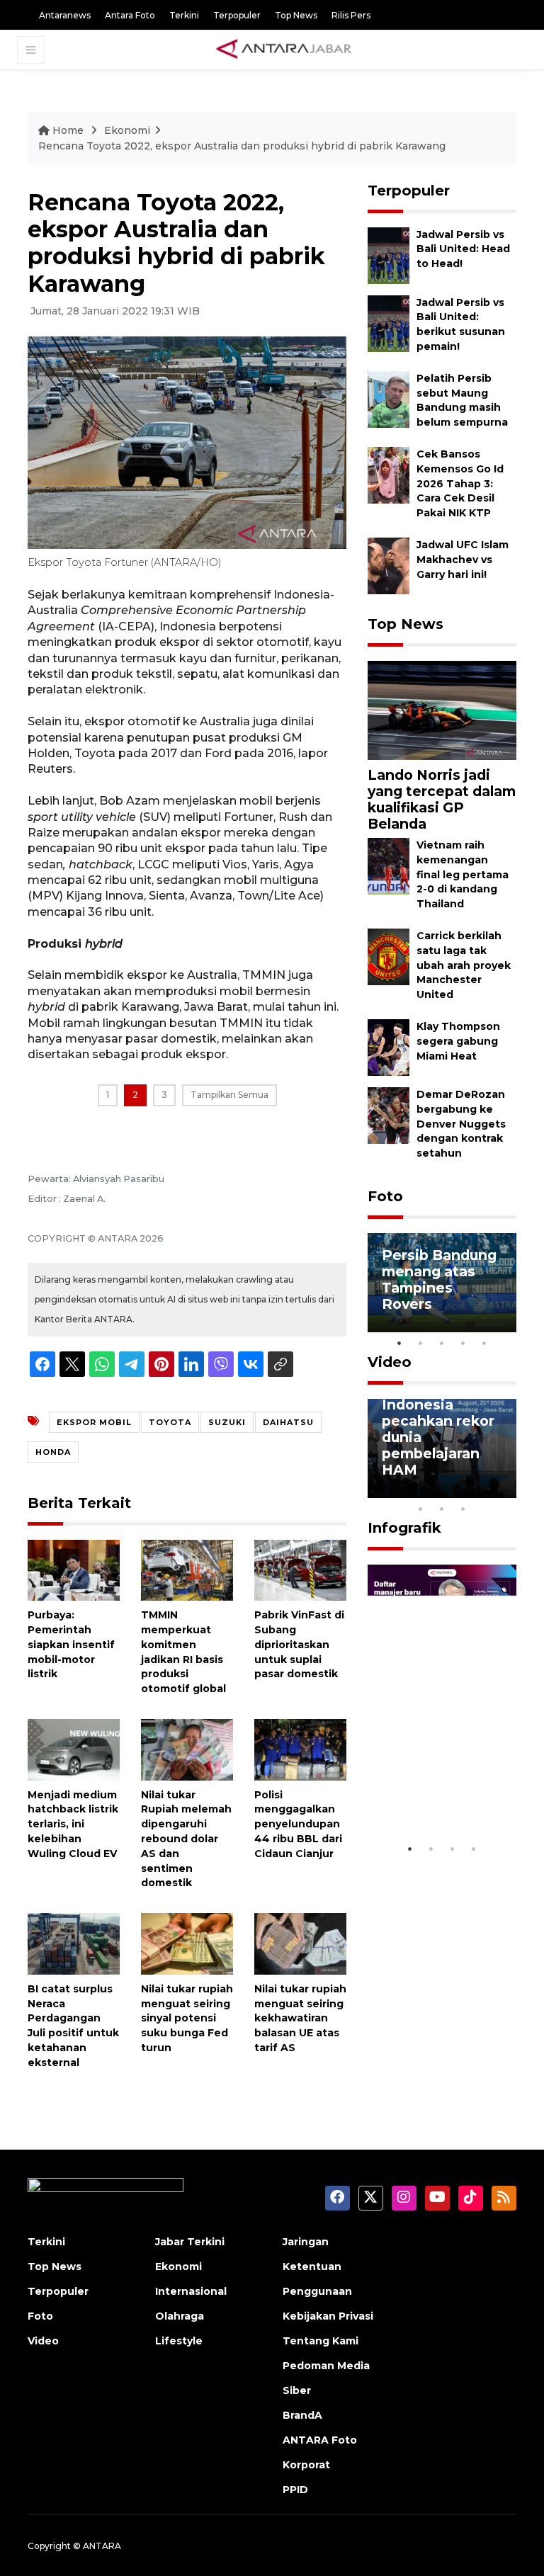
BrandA (302, 2415)
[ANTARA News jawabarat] (285, 50)
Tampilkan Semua (229, 1095)
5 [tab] (484, 1343)
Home (68, 130)
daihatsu (288, 1422)
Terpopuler (237, 15)
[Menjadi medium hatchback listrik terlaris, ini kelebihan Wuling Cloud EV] (74, 1749)
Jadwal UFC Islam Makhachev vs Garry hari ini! (463, 560)
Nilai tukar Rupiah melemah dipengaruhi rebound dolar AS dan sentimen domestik (186, 1839)
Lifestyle (179, 2341)
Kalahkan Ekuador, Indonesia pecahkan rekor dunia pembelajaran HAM (438, 1421)
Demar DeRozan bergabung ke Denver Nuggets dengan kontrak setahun (461, 1124)
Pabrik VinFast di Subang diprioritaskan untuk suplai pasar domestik (299, 1644)
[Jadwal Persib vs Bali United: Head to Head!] (389, 255)
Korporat (306, 2465)
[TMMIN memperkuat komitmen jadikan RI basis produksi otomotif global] (187, 1569)
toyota (170, 1422)
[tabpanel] (442, 1283)
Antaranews (65, 15)
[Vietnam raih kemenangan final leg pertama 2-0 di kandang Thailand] (389, 865)
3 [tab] (442, 1343)
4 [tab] (463, 1343)
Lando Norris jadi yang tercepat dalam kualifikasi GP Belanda (442, 799)
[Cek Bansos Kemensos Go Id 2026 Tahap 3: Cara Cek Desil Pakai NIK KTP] (389, 474)
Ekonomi (127, 130)
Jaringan (306, 2242)
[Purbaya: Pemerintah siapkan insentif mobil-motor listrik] (74, 1569)
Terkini (184, 15)
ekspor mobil (94, 1422)
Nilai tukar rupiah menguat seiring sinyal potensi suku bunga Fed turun (187, 2018)
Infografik (404, 1528)
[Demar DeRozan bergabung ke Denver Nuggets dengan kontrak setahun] (389, 1114)
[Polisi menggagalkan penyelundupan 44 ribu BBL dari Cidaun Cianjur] (300, 1749)
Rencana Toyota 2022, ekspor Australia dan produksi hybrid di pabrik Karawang (242, 146)
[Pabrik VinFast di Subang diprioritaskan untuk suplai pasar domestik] (300, 1569)
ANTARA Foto (320, 2440)
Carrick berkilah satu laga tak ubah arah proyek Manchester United (464, 965)
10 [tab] (463, 1509)
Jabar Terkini (190, 2242)
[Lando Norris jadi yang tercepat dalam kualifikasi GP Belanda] (442, 709)
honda (53, 1452)
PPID (295, 2490)
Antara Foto (130, 15)
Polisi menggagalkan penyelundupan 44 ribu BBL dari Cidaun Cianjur (298, 1824)
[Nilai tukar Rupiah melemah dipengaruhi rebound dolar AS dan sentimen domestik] (187, 1749)
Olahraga (180, 2316)
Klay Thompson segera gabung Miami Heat (458, 1041)
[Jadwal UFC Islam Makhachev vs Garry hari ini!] (389, 565)
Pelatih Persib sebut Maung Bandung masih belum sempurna (462, 400)
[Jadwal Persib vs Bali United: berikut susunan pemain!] (389, 323)
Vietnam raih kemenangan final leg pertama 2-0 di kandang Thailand (463, 874)
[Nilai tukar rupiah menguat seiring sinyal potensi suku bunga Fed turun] (187, 1943)
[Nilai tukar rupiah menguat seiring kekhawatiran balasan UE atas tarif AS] (300, 1943)
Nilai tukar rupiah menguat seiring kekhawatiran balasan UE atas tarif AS (300, 2018)
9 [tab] (442, 1509)
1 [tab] (399, 1343)
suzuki (227, 1422)
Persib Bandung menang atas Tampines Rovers (439, 1280)
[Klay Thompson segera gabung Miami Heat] (389, 1046)
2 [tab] (421, 1343)
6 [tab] (484, 1490)
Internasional (191, 2291)
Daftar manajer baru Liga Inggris (442, 1801)
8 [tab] (421, 1509)
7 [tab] (506, 1490)
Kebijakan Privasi (328, 2316)
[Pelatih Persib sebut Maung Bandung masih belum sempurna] (389, 398)
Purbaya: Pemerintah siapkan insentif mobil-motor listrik (71, 1644)
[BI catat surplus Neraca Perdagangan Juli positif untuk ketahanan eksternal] (74, 1943)
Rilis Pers (351, 15)
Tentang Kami (321, 2341)
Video (390, 1362)
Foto (385, 1196)
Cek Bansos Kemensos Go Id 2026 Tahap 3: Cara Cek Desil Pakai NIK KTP (460, 483)
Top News (296, 15)
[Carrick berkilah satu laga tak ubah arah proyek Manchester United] (389, 956)
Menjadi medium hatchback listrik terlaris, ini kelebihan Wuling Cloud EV (73, 1824)
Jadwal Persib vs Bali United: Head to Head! (463, 249)
